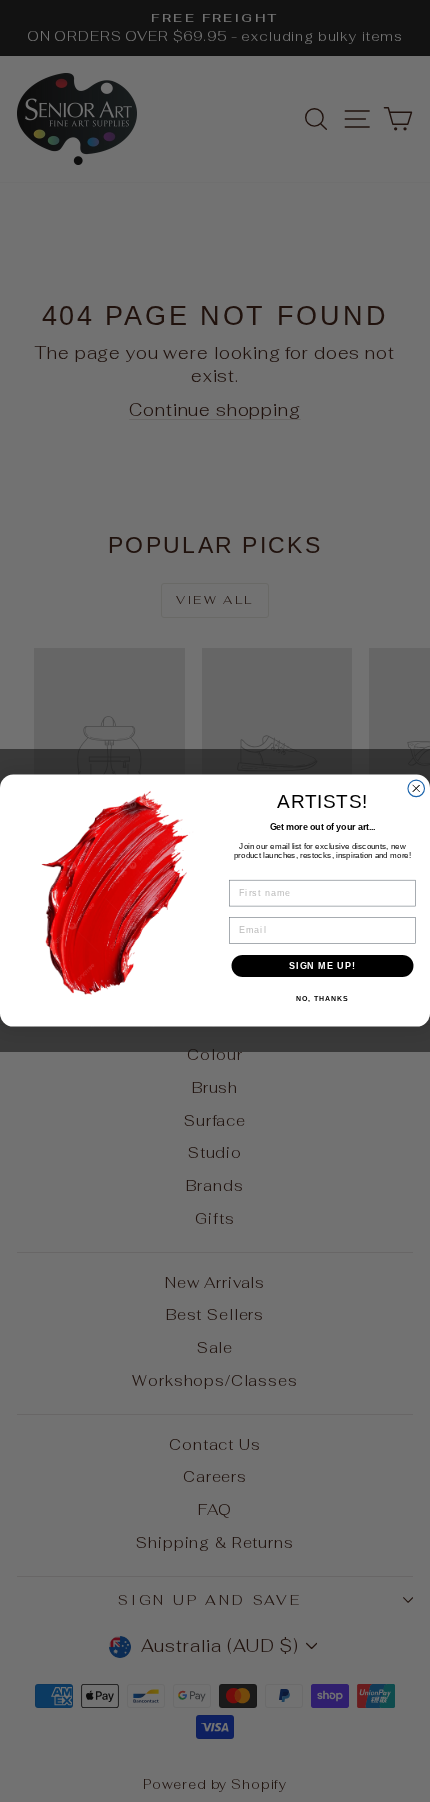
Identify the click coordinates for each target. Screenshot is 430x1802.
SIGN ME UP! (322, 965)
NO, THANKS (322, 1000)
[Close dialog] (416, 788)
